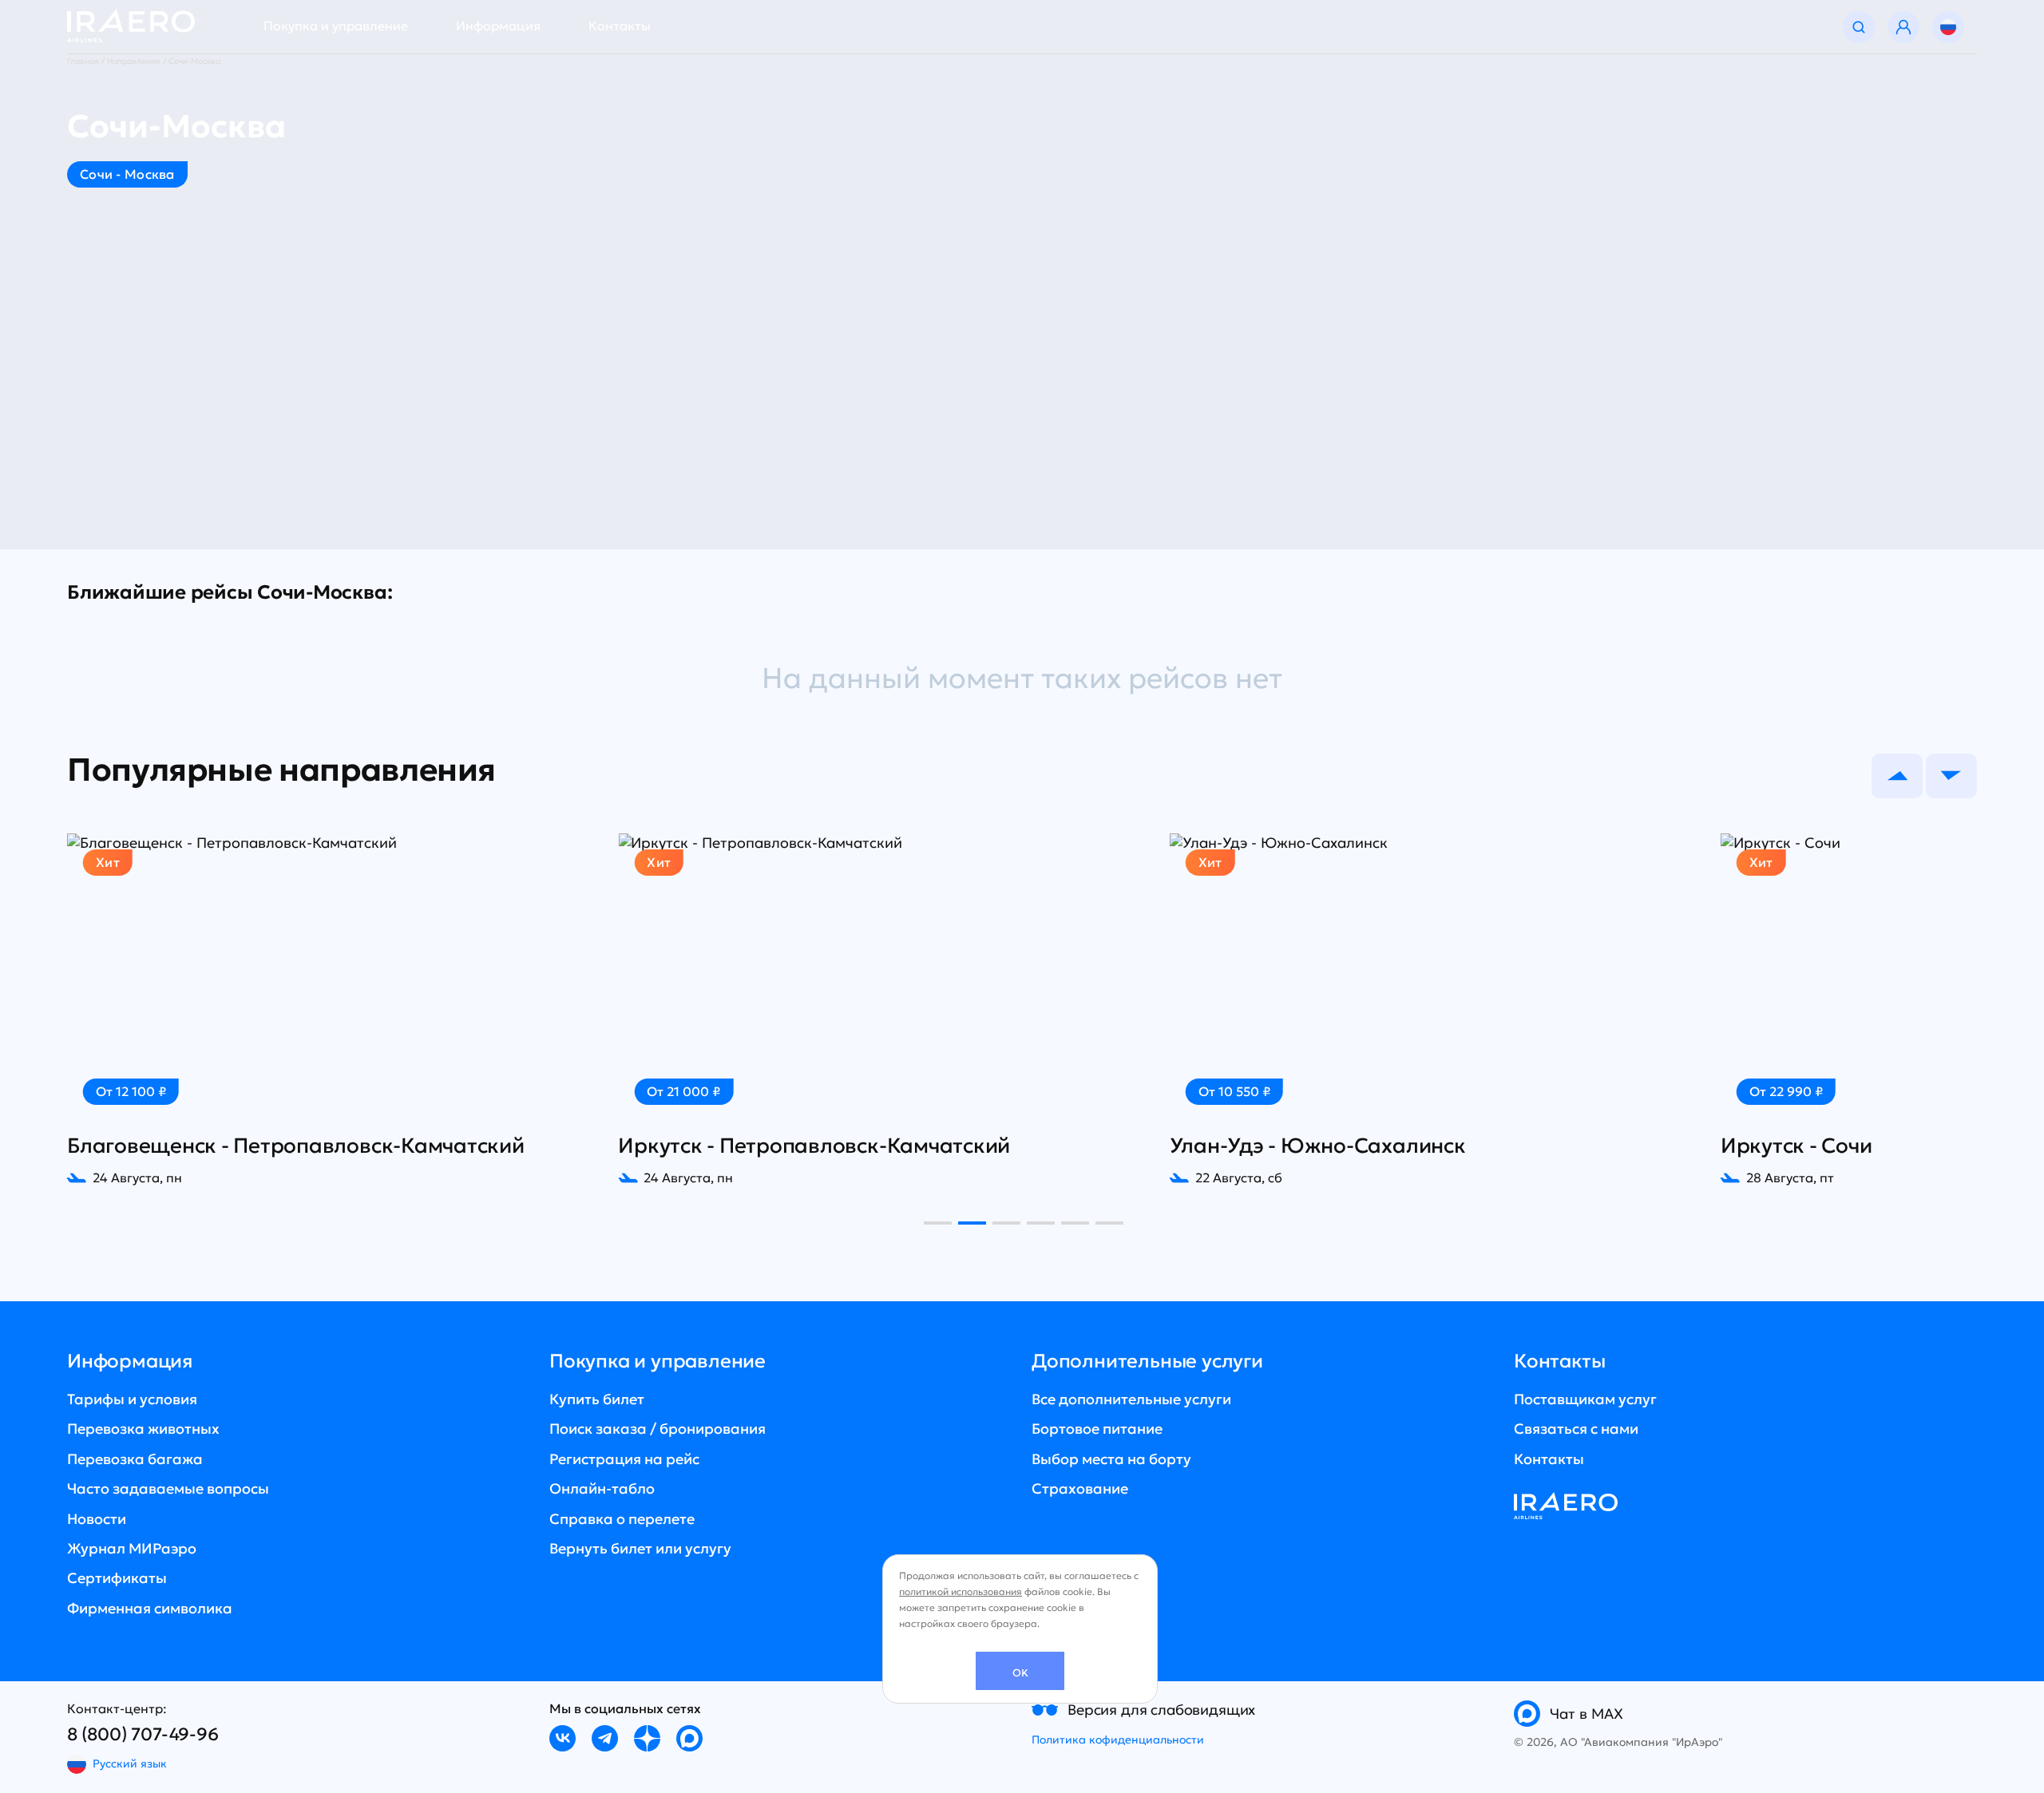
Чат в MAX (1586, 1714)
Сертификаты (117, 1578)
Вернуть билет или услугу (640, 1548)
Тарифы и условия (132, 1399)
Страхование (1080, 1488)
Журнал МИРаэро (132, 1548)
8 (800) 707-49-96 (143, 1734)
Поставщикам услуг (1585, 1399)
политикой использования (961, 1591)
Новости (97, 1519)
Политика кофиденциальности (1118, 1740)
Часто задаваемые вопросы (168, 1488)
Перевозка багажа (135, 1459)
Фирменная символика (150, 1608)
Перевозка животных (143, 1429)
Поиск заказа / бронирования (658, 1429)
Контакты (620, 26)
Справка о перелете (622, 1519)
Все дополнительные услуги (1131, 1399)
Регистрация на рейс (624, 1459)
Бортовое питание (1097, 1429)
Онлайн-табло (602, 1488)
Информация (498, 26)
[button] (1897, 776)
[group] (333, 1010)
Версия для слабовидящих (1161, 1710)
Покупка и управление (336, 26)
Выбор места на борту (1111, 1459)
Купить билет (597, 1399)
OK (1020, 1673)
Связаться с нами (1576, 1429)
